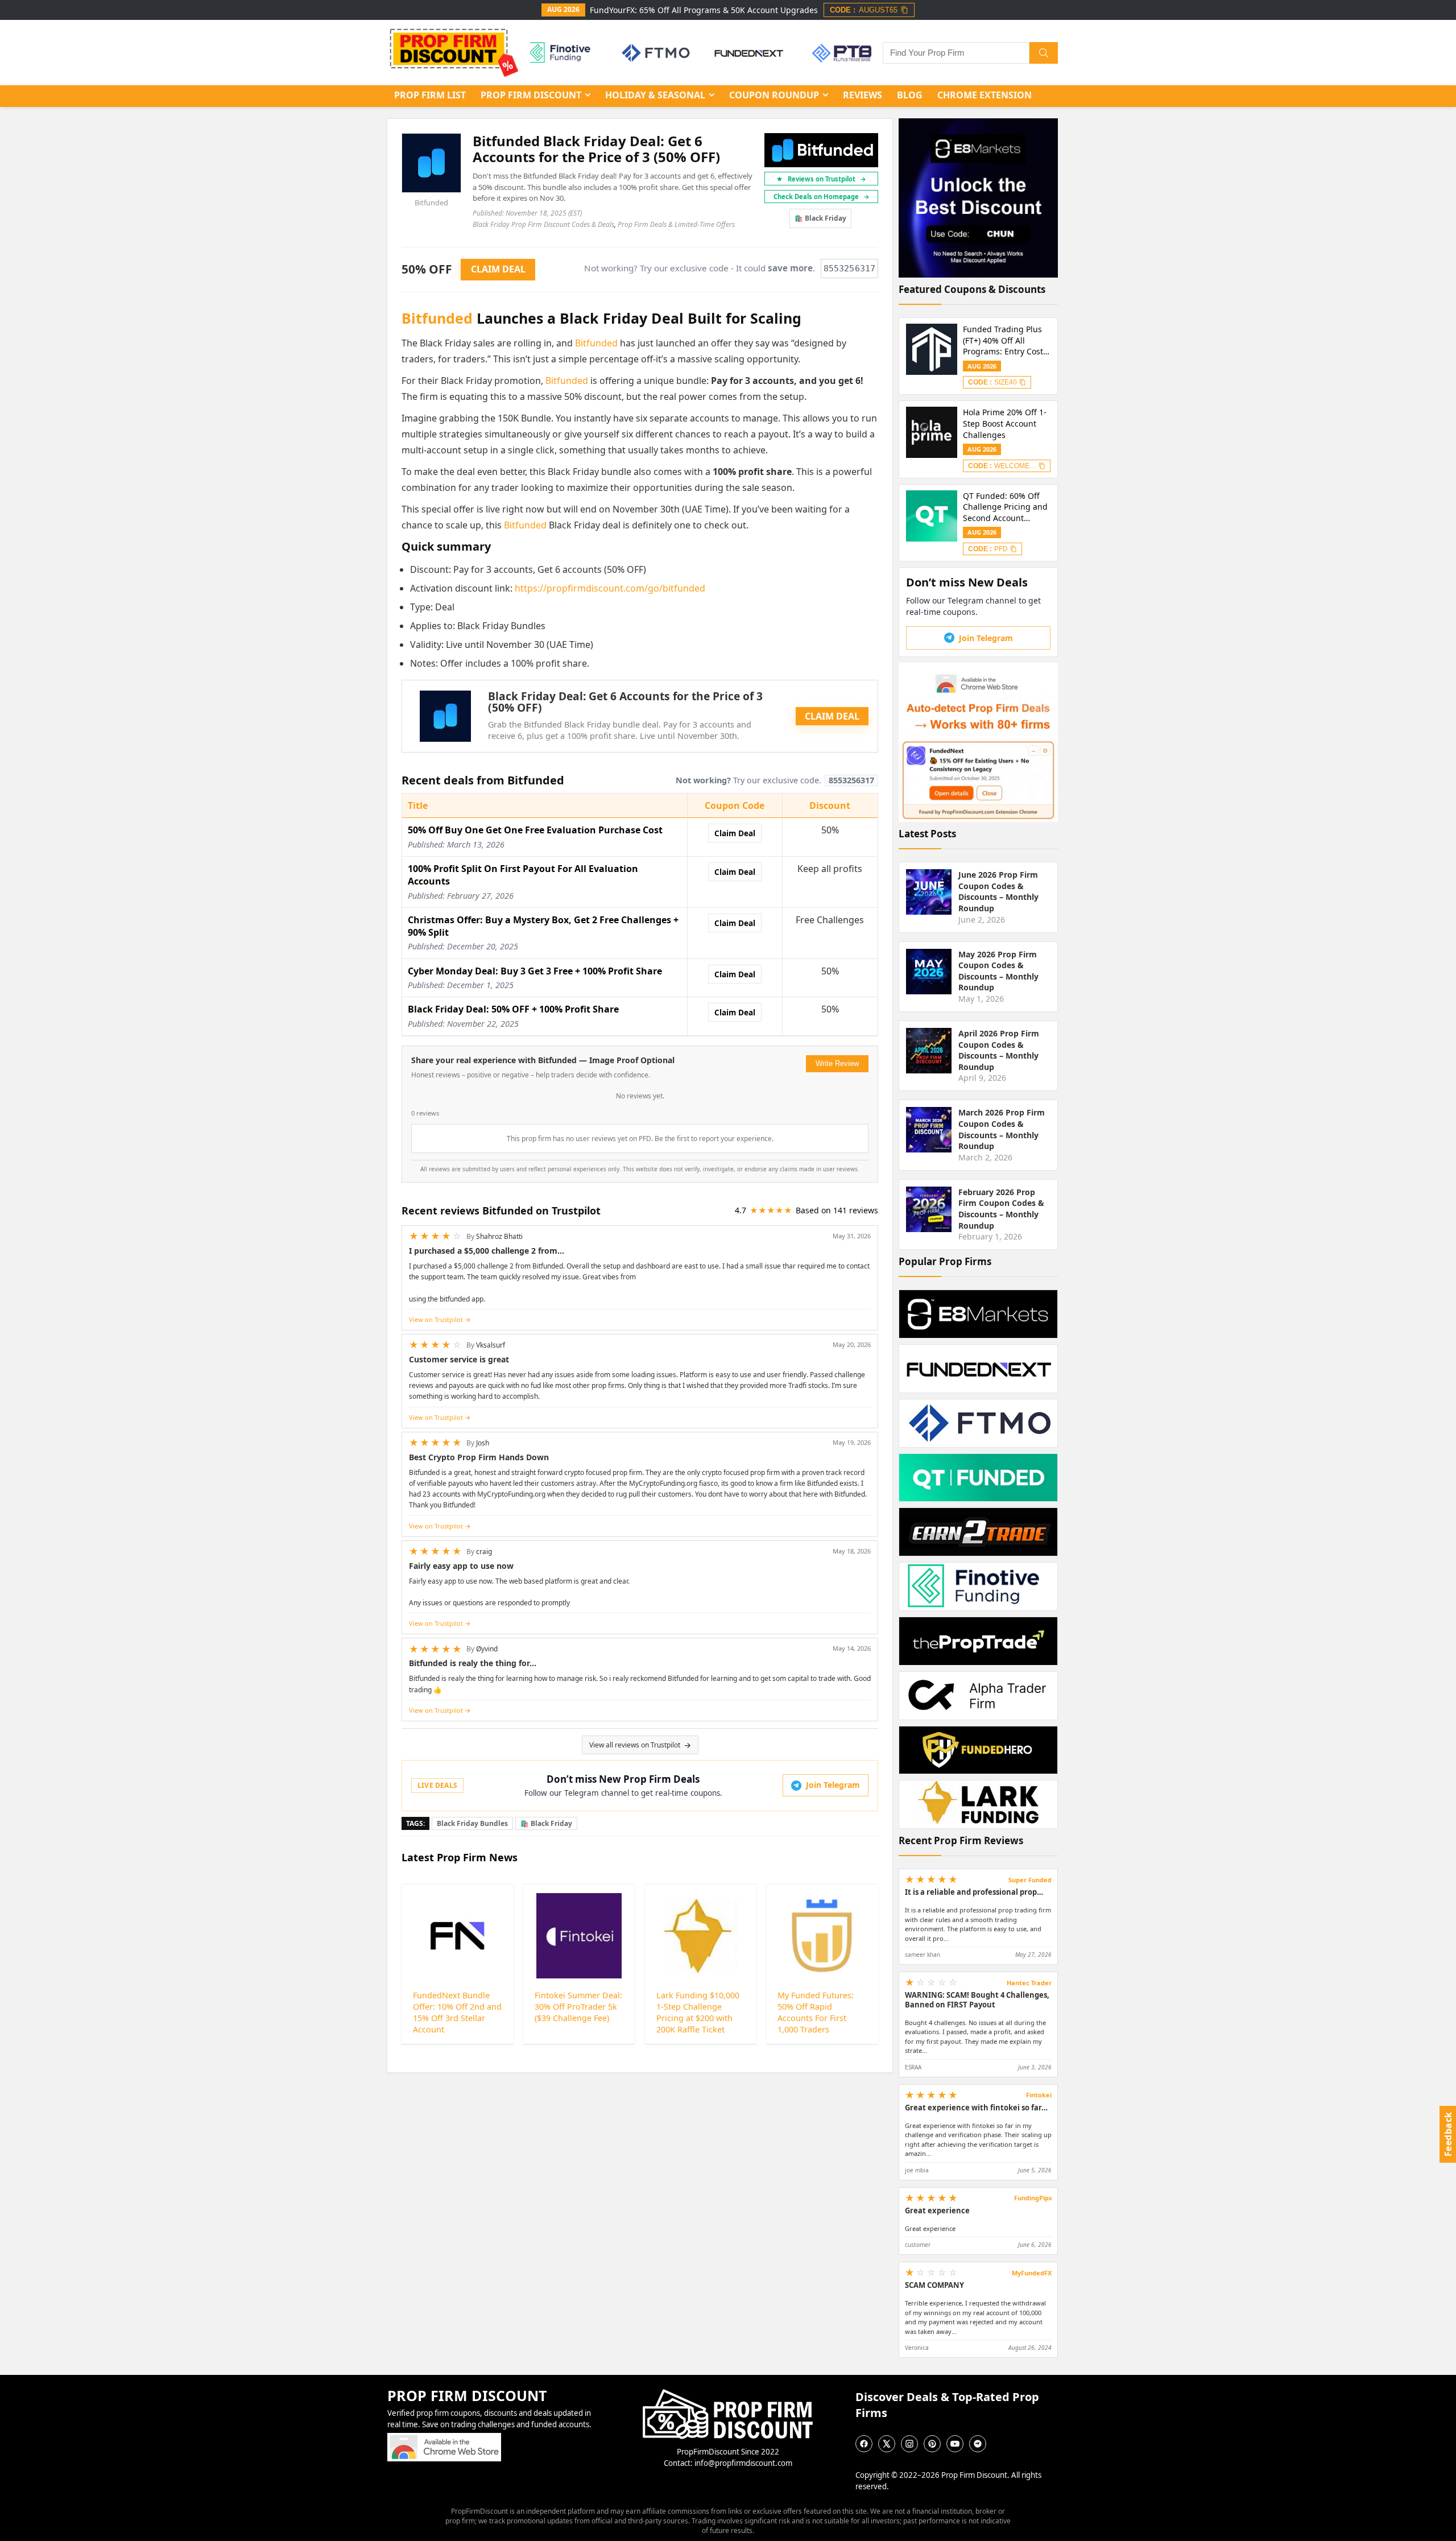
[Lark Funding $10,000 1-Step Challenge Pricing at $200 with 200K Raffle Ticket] (701, 1936)
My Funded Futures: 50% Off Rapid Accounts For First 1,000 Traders (816, 2012)
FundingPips (1033, 2198)
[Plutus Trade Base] (559, 53)
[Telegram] (978, 2444)
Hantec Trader (1029, 1983)
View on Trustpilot (436, 1319)
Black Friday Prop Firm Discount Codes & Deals (543, 224)
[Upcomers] (747, 53)
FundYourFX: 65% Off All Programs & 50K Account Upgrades (704, 10)
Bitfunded (431, 203)
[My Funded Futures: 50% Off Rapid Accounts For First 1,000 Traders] (822, 1936)
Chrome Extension (985, 95)
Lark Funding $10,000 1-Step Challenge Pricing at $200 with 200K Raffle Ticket (698, 2012)
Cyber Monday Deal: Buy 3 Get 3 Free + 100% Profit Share (535, 971)
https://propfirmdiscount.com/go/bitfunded (610, 588)
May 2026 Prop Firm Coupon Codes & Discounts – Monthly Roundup (998, 971)
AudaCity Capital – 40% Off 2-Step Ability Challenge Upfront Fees (1007, 340)
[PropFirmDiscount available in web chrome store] (444, 2438)
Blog (910, 95)
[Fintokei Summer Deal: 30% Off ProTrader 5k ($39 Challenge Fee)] (579, 1936)
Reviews (863, 95)
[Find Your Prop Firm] (1044, 53)
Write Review (837, 1063)
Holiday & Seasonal (655, 95)
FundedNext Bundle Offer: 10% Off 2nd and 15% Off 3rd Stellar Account (457, 2012)
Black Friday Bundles (472, 1823)
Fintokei (1039, 2095)
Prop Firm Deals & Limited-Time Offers (676, 224)
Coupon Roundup (774, 95)
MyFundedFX (1032, 2273)
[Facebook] (864, 2444)
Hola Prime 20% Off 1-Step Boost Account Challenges (1005, 423)
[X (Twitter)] (887, 2444)
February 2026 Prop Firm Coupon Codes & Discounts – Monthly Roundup (1001, 1209)
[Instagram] (909, 2444)
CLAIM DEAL (832, 716)
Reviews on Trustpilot (827, 179)
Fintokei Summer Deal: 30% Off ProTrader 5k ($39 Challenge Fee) (578, 2007)
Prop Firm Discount (531, 95)
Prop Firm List (430, 95)
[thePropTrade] (653, 53)
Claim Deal (735, 833)
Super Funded (1030, 1880)
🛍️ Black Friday (820, 218)
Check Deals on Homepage (822, 197)
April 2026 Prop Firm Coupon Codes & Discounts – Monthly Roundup (999, 1050)
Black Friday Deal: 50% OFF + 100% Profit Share (513, 1009)
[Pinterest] (932, 2444)
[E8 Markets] (840, 53)
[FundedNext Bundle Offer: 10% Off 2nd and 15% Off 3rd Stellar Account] (458, 1936)
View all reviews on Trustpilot (635, 1745)
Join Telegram (833, 1785)
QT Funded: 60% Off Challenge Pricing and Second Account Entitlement (1005, 507)
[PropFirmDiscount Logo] (728, 2394)
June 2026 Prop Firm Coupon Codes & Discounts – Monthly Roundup (998, 891)
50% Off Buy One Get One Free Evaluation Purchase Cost (535, 830)
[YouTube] (955, 2444)
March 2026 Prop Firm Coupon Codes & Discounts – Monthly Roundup (1002, 1129)
